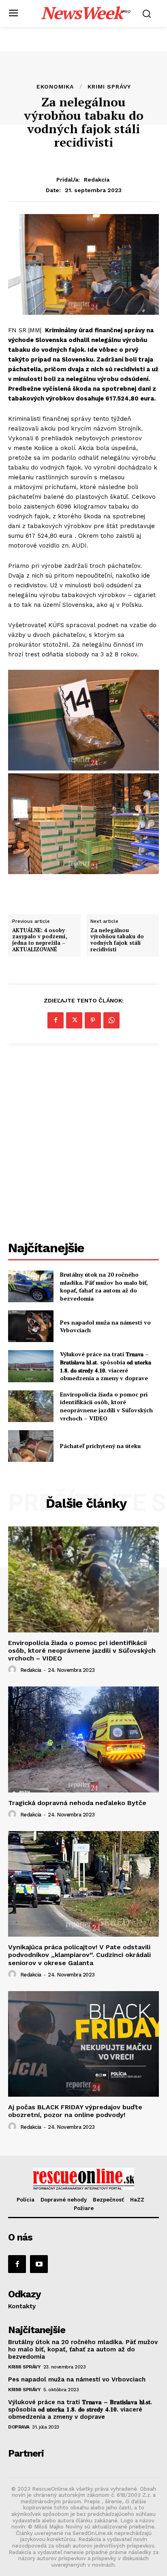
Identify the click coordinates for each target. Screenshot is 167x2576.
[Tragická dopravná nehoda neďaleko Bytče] (83, 1739)
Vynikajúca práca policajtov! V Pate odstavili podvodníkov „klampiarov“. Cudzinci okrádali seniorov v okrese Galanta (79, 1955)
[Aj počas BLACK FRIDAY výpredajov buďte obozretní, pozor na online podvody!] (83, 2044)
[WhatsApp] (111, 1020)
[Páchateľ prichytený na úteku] (31, 1446)
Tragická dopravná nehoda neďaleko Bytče (77, 1803)
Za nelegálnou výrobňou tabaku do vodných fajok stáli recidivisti (117, 940)
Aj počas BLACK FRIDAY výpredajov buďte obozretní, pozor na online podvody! (75, 2111)
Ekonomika (55, 87)
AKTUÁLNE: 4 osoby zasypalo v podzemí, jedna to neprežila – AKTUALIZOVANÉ (40, 940)
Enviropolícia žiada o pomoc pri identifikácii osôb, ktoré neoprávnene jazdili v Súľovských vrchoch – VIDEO (106, 1406)
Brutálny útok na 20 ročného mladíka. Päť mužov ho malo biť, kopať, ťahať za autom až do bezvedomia (104, 1286)
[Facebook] (56, 1020)
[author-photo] (13, 1670)
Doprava (19, 2427)
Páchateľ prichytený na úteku (100, 1446)
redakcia (97, 180)
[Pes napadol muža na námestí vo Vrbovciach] (31, 1326)
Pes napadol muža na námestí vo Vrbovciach (77, 2379)
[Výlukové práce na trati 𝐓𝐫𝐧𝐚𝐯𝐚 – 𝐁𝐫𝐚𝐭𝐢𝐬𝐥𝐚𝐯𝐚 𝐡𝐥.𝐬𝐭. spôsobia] (31, 1366)
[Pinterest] (93, 1020)
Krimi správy (109, 87)
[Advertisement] (83, 1143)
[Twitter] (74, 1020)
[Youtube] (39, 2264)
